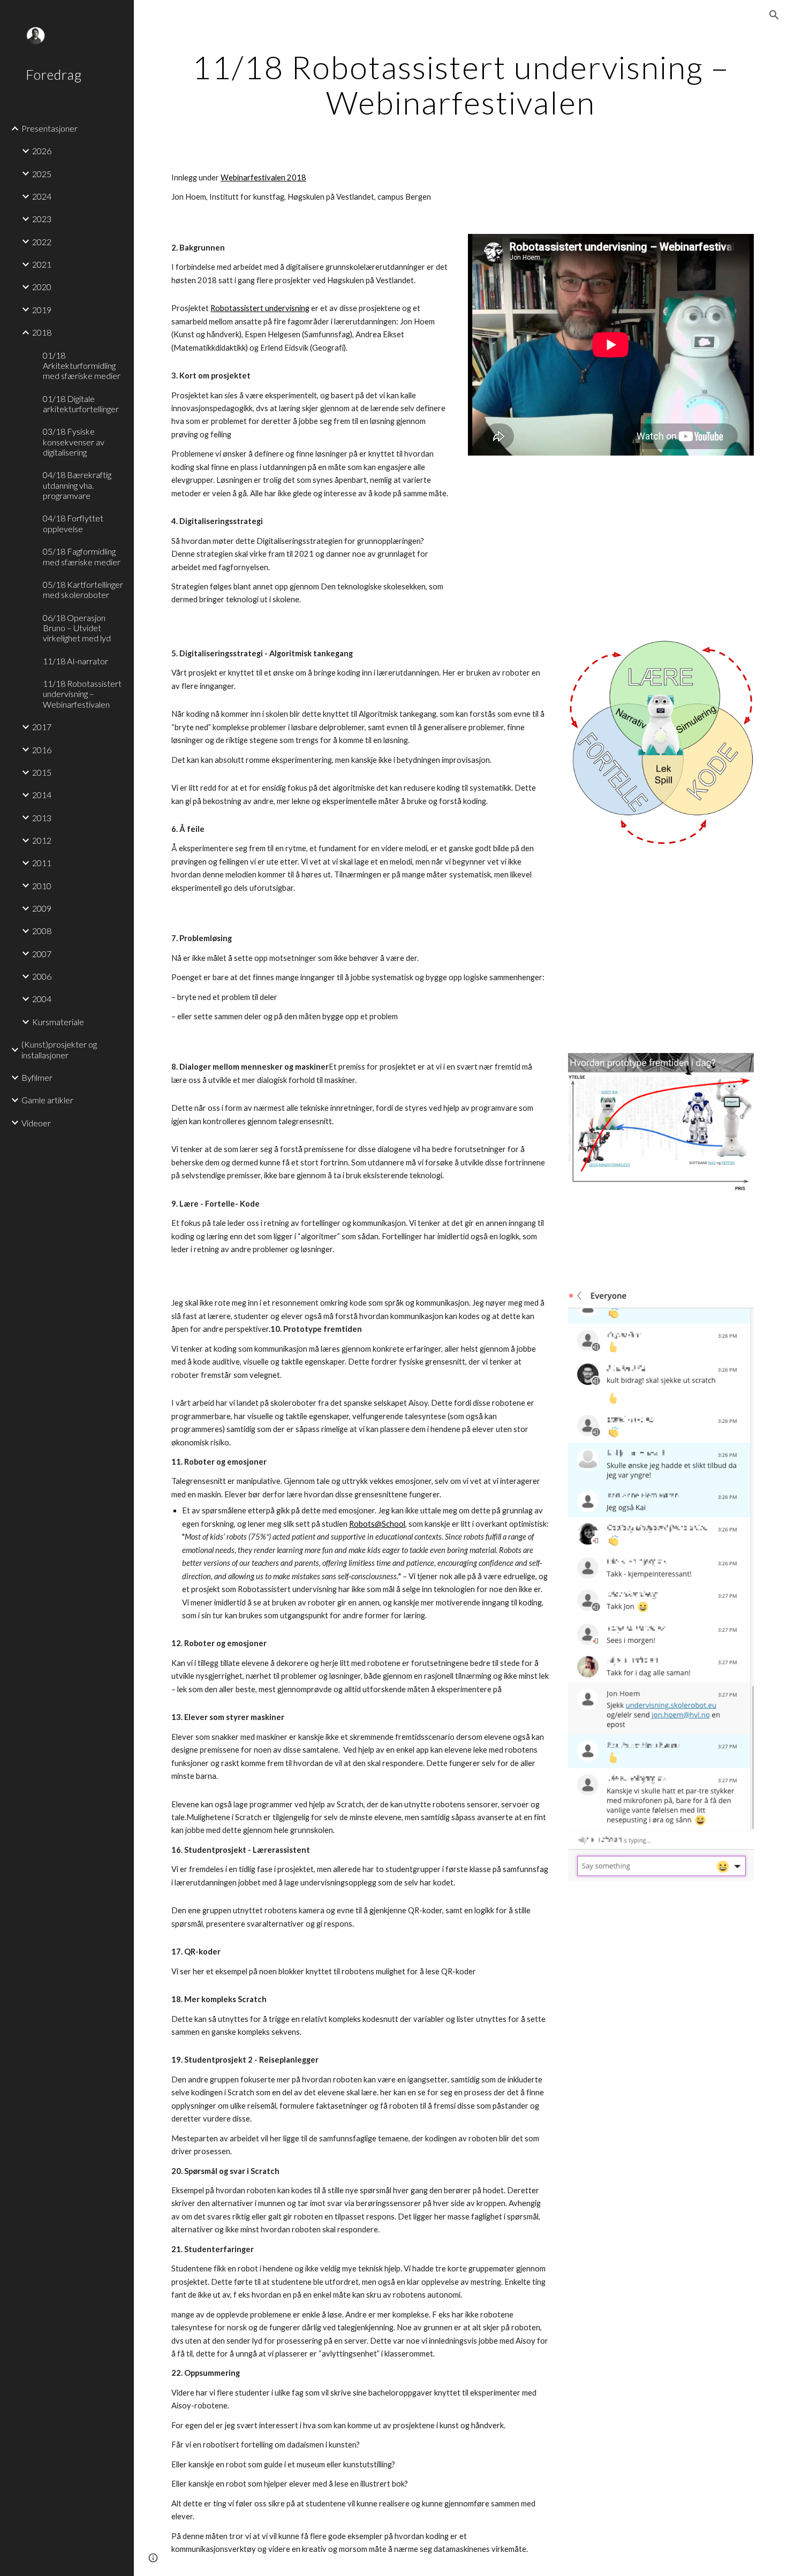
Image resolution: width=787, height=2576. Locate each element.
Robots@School (377, 1524)
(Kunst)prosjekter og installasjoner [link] (59, 1049)
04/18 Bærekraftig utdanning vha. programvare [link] (77, 485)
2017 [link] (42, 727)
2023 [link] (42, 219)
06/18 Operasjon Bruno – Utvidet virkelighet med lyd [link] (77, 628)
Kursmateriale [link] (58, 1022)
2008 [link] (42, 931)
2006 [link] (42, 976)
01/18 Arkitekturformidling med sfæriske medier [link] (82, 366)
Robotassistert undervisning (260, 308)
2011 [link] (42, 863)
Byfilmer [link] (37, 1077)
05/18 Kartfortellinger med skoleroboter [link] (83, 589)
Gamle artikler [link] (47, 1100)
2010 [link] (42, 886)
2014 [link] (42, 795)
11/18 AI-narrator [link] (75, 661)
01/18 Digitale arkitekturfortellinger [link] (81, 404)
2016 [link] (42, 750)
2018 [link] (42, 332)
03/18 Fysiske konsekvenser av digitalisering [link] (74, 442)
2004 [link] (42, 999)
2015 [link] (42, 772)
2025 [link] (42, 174)
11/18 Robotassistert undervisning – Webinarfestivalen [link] (82, 694)
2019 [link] (42, 310)
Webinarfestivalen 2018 (263, 177)
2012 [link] (42, 840)
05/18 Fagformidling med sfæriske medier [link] (82, 556)
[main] (460, 85)
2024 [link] (42, 196)
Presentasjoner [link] (50, 128)
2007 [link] (42, 954)
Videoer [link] (36, 1123)
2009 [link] (42, 908)
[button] (774, 15)
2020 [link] (42, 287)
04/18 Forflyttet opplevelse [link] (73, 523)
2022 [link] (42, 242)
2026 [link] (42, 151)
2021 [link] (42, 264)
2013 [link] (42, 818)
